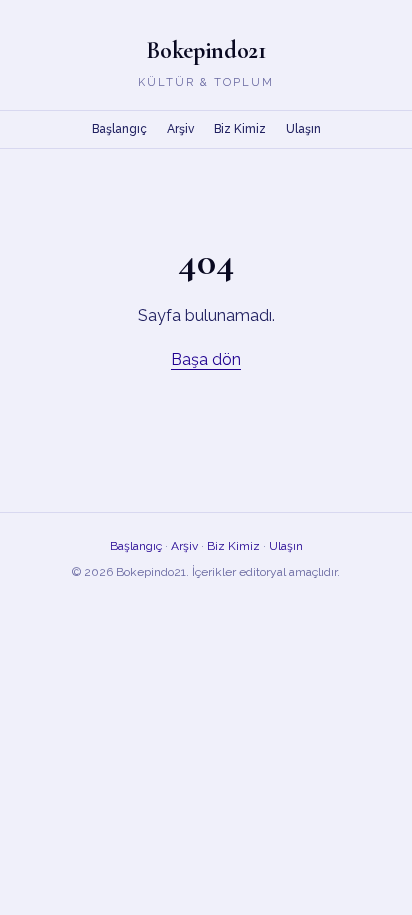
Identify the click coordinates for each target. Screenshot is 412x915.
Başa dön (206, 359)
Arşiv (180, 129)
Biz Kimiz (240, 129)
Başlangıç (119, 129)
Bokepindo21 (206, 50)
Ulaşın (303, 129)
